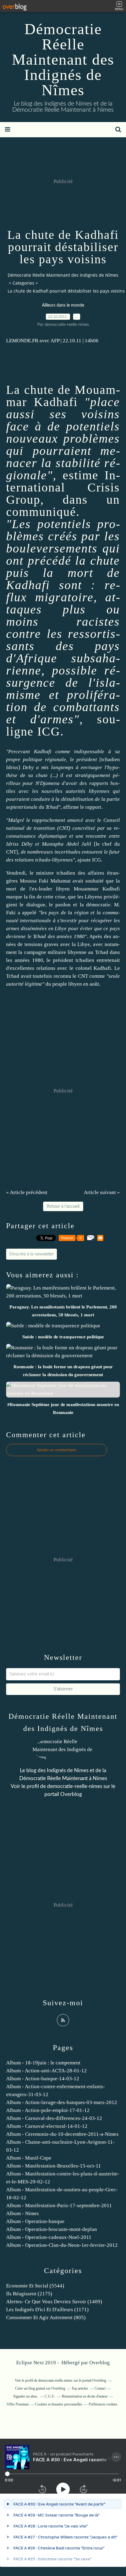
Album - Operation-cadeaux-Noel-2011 (49, 2237)
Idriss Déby (19, 844)
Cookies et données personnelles (59, 2404)
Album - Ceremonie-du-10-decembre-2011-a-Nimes (62, 2134)
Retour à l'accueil (63, 1206)
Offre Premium (18, 2404)
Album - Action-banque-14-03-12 (43, 2079)
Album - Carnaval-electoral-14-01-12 (47, 2126)
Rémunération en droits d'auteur (85, 2396)
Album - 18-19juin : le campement (43, 2063)
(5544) (35, 2286)
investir (69, 921)
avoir (72, 783)
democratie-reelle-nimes (75, 1786)
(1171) (47, 2310)
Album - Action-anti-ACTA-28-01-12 (46, 2071)
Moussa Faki (34, 881)
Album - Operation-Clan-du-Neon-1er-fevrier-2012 (62, 2245)
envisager (91, 767)
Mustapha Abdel (60, 844)
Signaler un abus (26, 2396)
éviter (86, 928)
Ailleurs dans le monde (63, 305)
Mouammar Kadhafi (63, 396)
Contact (100, 2388)
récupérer (102, 921)
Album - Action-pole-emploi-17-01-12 (48, 2110)
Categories (23, 283)
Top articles (80, 2388)
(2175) (29, 2294)
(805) (46, 2317)
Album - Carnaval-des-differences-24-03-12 (54, 2118)
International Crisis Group (63, 487)
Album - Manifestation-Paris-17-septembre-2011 (59, 2205)
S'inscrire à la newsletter (31, 1254)
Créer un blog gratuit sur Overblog (40, 2388)
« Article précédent (27, 1192)
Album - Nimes (22, 2213)
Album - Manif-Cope (29, 2158)
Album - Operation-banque (35, 2221)
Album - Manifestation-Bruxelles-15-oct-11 (54, 2166)
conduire (41, 799)
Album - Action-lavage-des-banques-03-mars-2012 (62, 2102)
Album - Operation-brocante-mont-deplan (52, 2229)
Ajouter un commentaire (57, 1450)
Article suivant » (102, 1192)
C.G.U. (50, 2396)
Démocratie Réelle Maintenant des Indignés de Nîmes (63, 59)
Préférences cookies (103, 2404)
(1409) (54, 2302)
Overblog (100, 2363)
